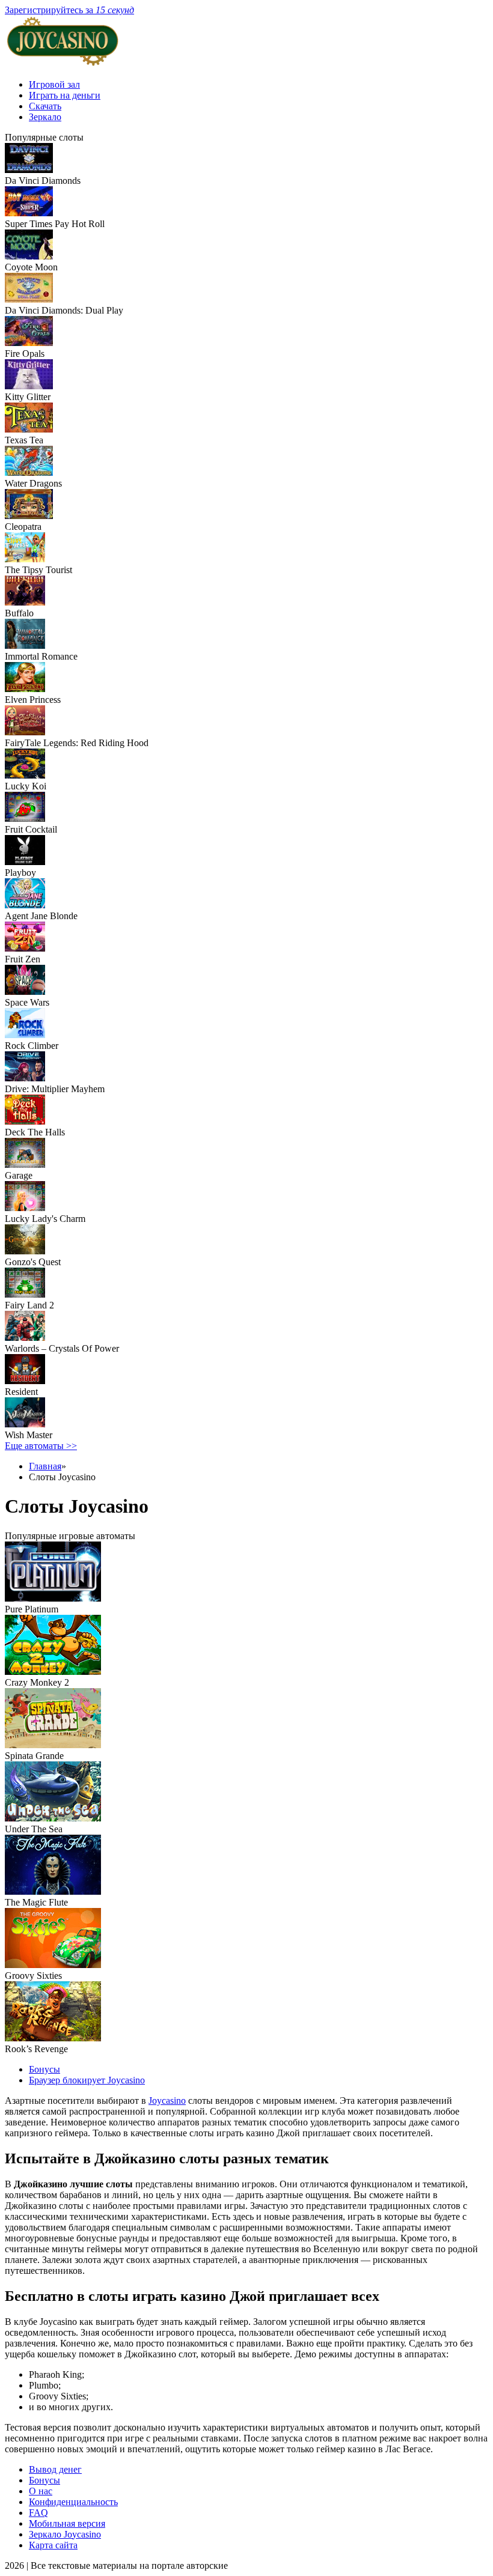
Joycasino (167, 2101)
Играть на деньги (65, 95)
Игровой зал (54, 84)
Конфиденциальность (73, 2502)
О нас (41, 2491)
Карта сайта (53, 2545)
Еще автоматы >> (41, 1446)
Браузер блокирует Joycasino (87, 2080)
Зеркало (45, 117)
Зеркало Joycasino (65, 2534)
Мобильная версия (67, 2523)
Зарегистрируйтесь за (69, 10)
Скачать (45, 106)
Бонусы (44, 2069)
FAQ (38, 2513)
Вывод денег (55, 2469)
